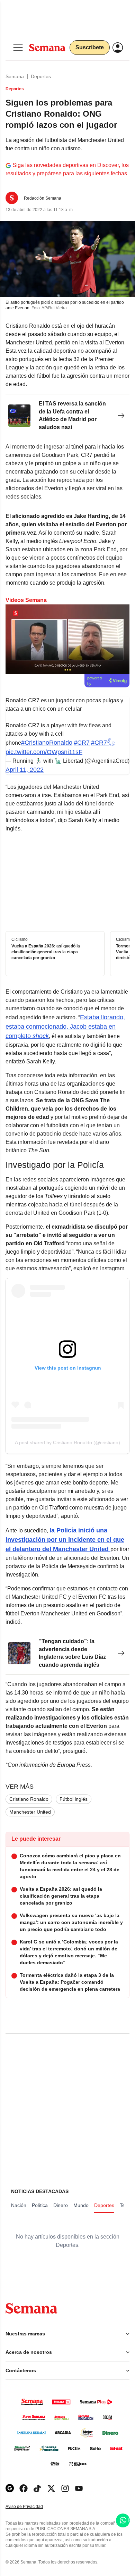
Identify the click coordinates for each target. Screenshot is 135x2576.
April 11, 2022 (25, 770)
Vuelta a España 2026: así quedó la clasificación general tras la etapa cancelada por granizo (46, 952)
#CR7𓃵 (103, 743)
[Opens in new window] (24, 2488)
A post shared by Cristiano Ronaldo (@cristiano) (67, 1442)
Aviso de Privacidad (31, 2507)
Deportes (41, 76)
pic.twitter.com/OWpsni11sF (44, 752)
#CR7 (82, 743)
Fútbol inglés (74, 1799)
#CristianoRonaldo (47, 743)
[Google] (10, 2488)
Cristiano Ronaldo (29, 1799)
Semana (15, 76)
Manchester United (30, 1812)
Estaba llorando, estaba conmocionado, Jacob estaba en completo (65, 1027)
